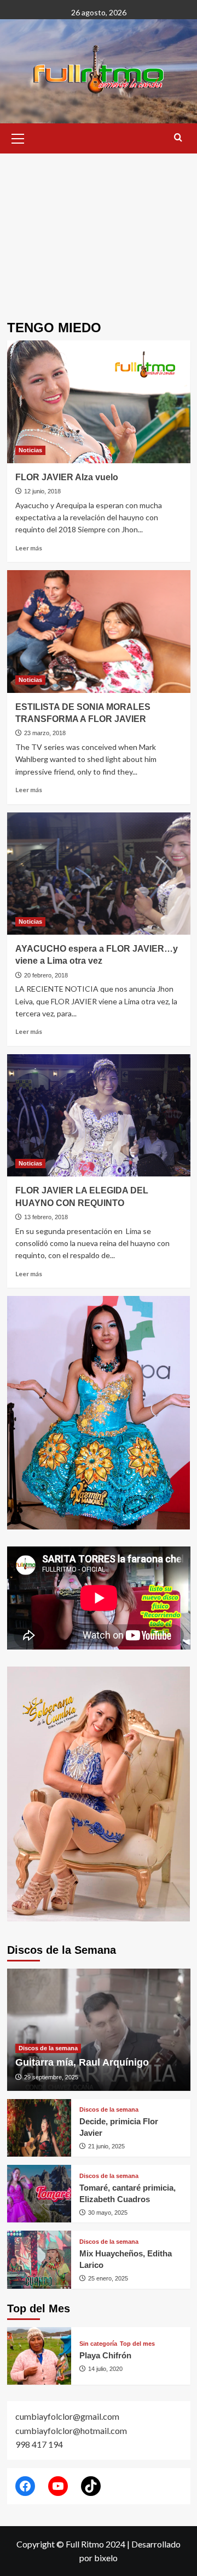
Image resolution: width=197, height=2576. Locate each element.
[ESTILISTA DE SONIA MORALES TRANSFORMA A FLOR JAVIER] (99, 631)
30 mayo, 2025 (108, 2213)
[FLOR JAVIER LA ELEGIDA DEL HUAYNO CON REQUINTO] (99, 1115)
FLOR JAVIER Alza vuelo (67, 477)
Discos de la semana (48, 2048)
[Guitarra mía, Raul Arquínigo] (99, 2030)
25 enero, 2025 (108, 2278)
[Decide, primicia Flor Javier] (39, 2128)
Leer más (29, 548)
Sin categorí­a (98, 2344)
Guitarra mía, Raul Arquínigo (82, 2062)
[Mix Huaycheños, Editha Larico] (39, 2259)
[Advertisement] (99, 229)
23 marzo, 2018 (45, 733)
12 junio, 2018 (42, 491)
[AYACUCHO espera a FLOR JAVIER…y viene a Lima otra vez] (99, 874)
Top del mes (137, 2344)
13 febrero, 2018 (46, 1217)
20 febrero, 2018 (46, 975)
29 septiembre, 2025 (51, 2077)
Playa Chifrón (105, 2355)
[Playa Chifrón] (39, 2356)
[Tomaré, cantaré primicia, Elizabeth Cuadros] (39, 2194)
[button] (18, 137)
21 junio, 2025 (106, 2146)
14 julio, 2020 (105, 2369)
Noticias (30, 450)
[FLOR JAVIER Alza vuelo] (99, 402)
